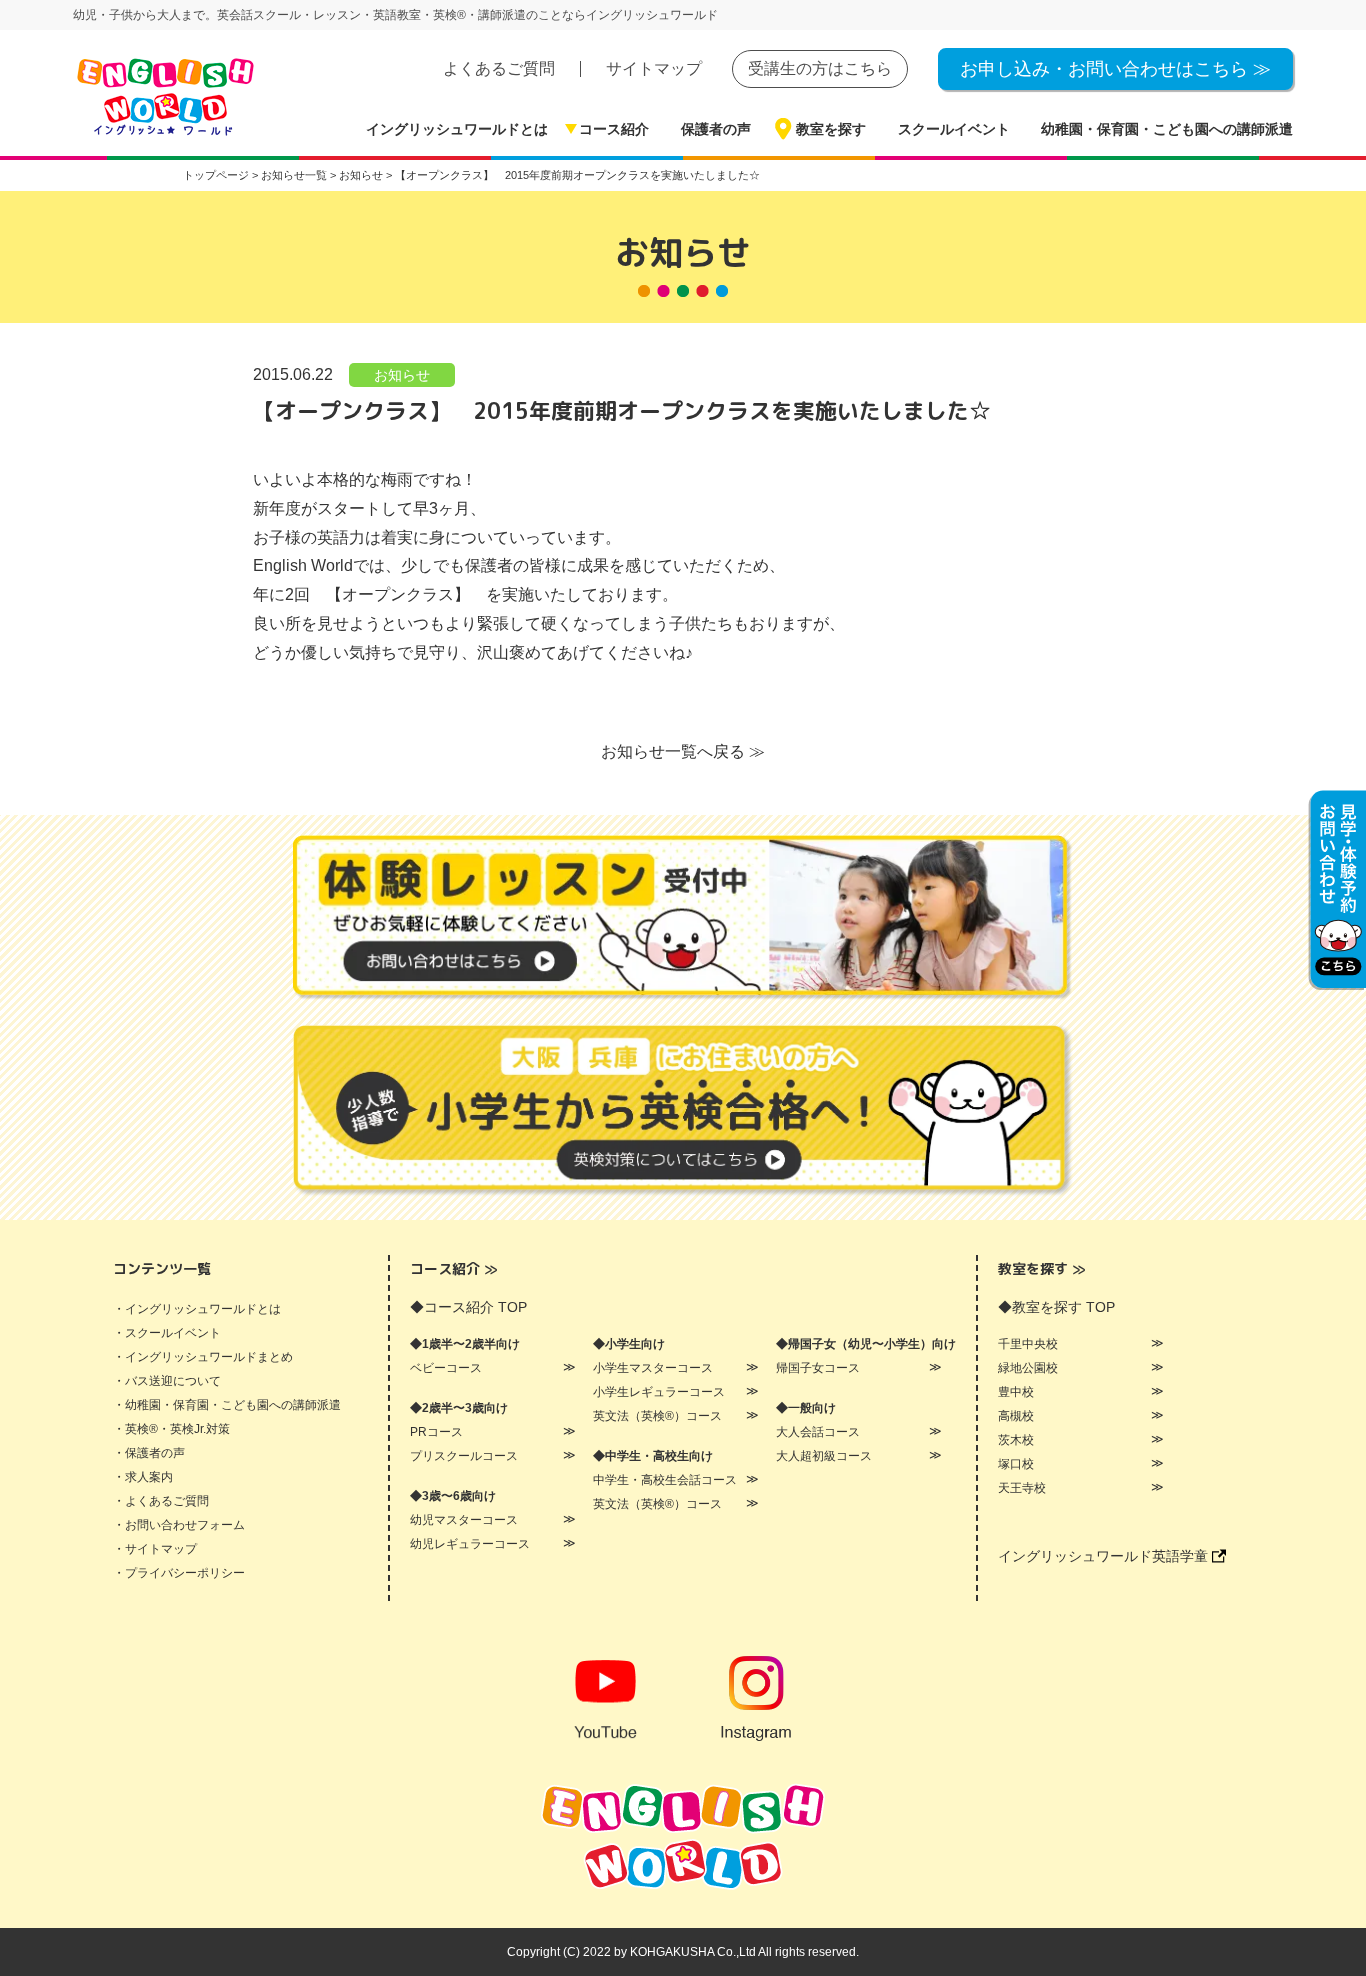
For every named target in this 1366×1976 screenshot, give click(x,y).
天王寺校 (1022, 1488)
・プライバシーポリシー (179, 1573)
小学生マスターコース (653, 1368)
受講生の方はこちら (820, 68)
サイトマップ (654, 68)
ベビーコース (446, 1368)
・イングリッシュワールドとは (197, 1309)
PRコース (436, 1432)
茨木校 (1016, 1440)
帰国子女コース (818, 1368)
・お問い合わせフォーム (179, 1525)
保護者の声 (716, 129)
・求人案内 (143, 1477)
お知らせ (402, 375)
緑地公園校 (1028, 1368)
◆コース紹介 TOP (468, 1307)
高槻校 (1016, 1416)
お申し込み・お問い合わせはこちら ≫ (1115, 69)
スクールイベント (954, 129)
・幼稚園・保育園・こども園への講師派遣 (227, 1405)
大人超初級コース (824, 1456)
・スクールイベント (167, 1333)
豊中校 (1016, 1392)
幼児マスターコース (464, 1520)
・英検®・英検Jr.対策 (171, 1429)
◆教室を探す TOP (1056, 1307)
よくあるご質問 (499, 68)
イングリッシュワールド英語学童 (1105, 1556)
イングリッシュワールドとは (457, 129)
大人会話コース (818, 1432)
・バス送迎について (167, 1381)
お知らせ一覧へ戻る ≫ (683, 751)
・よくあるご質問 (161, 1501)
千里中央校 (1028, 1344)
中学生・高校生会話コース (665, 1480)
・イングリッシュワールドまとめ (203, 1357)
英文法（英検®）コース (657, 1416)
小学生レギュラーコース (659, 1392)
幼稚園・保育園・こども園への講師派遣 (1167, 129)
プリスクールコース (464, 1456)
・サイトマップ (155, 1549)
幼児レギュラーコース (470, 1544)
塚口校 (1016, 1464)
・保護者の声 (149, 1453)
